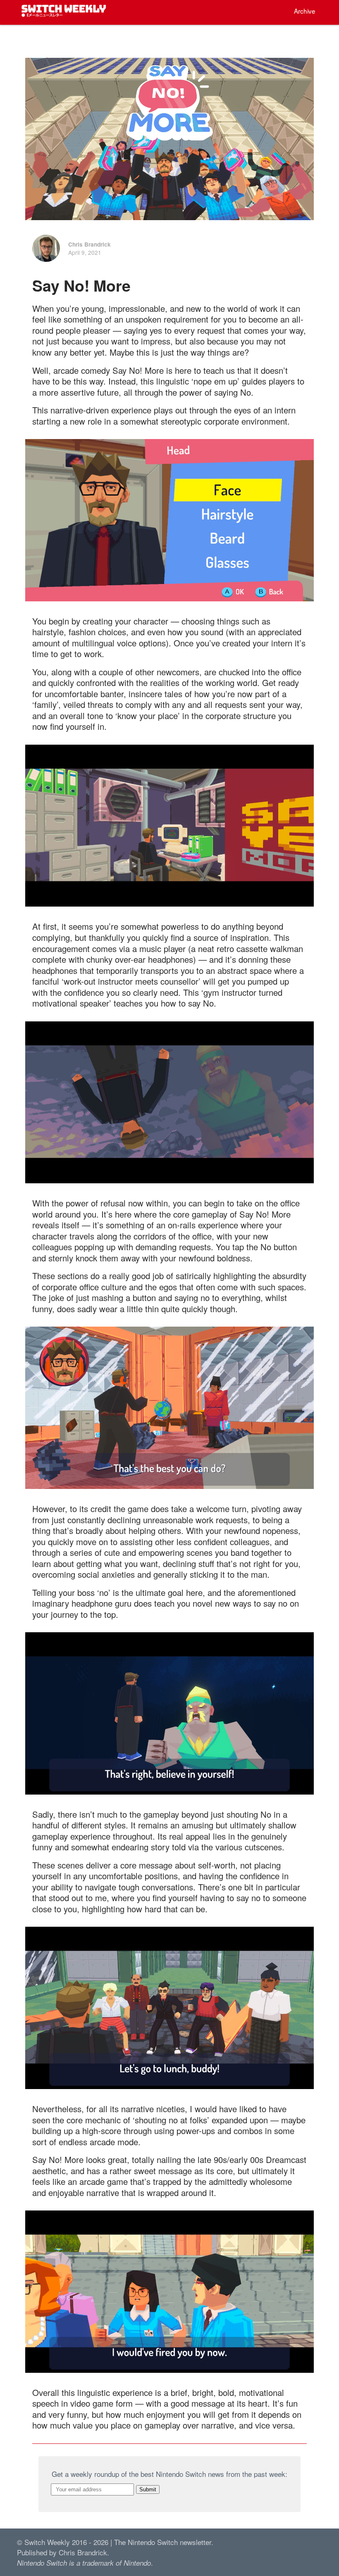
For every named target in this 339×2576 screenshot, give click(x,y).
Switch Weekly (47, 2542)
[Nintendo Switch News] (64, 14)
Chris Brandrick (90, 244)
